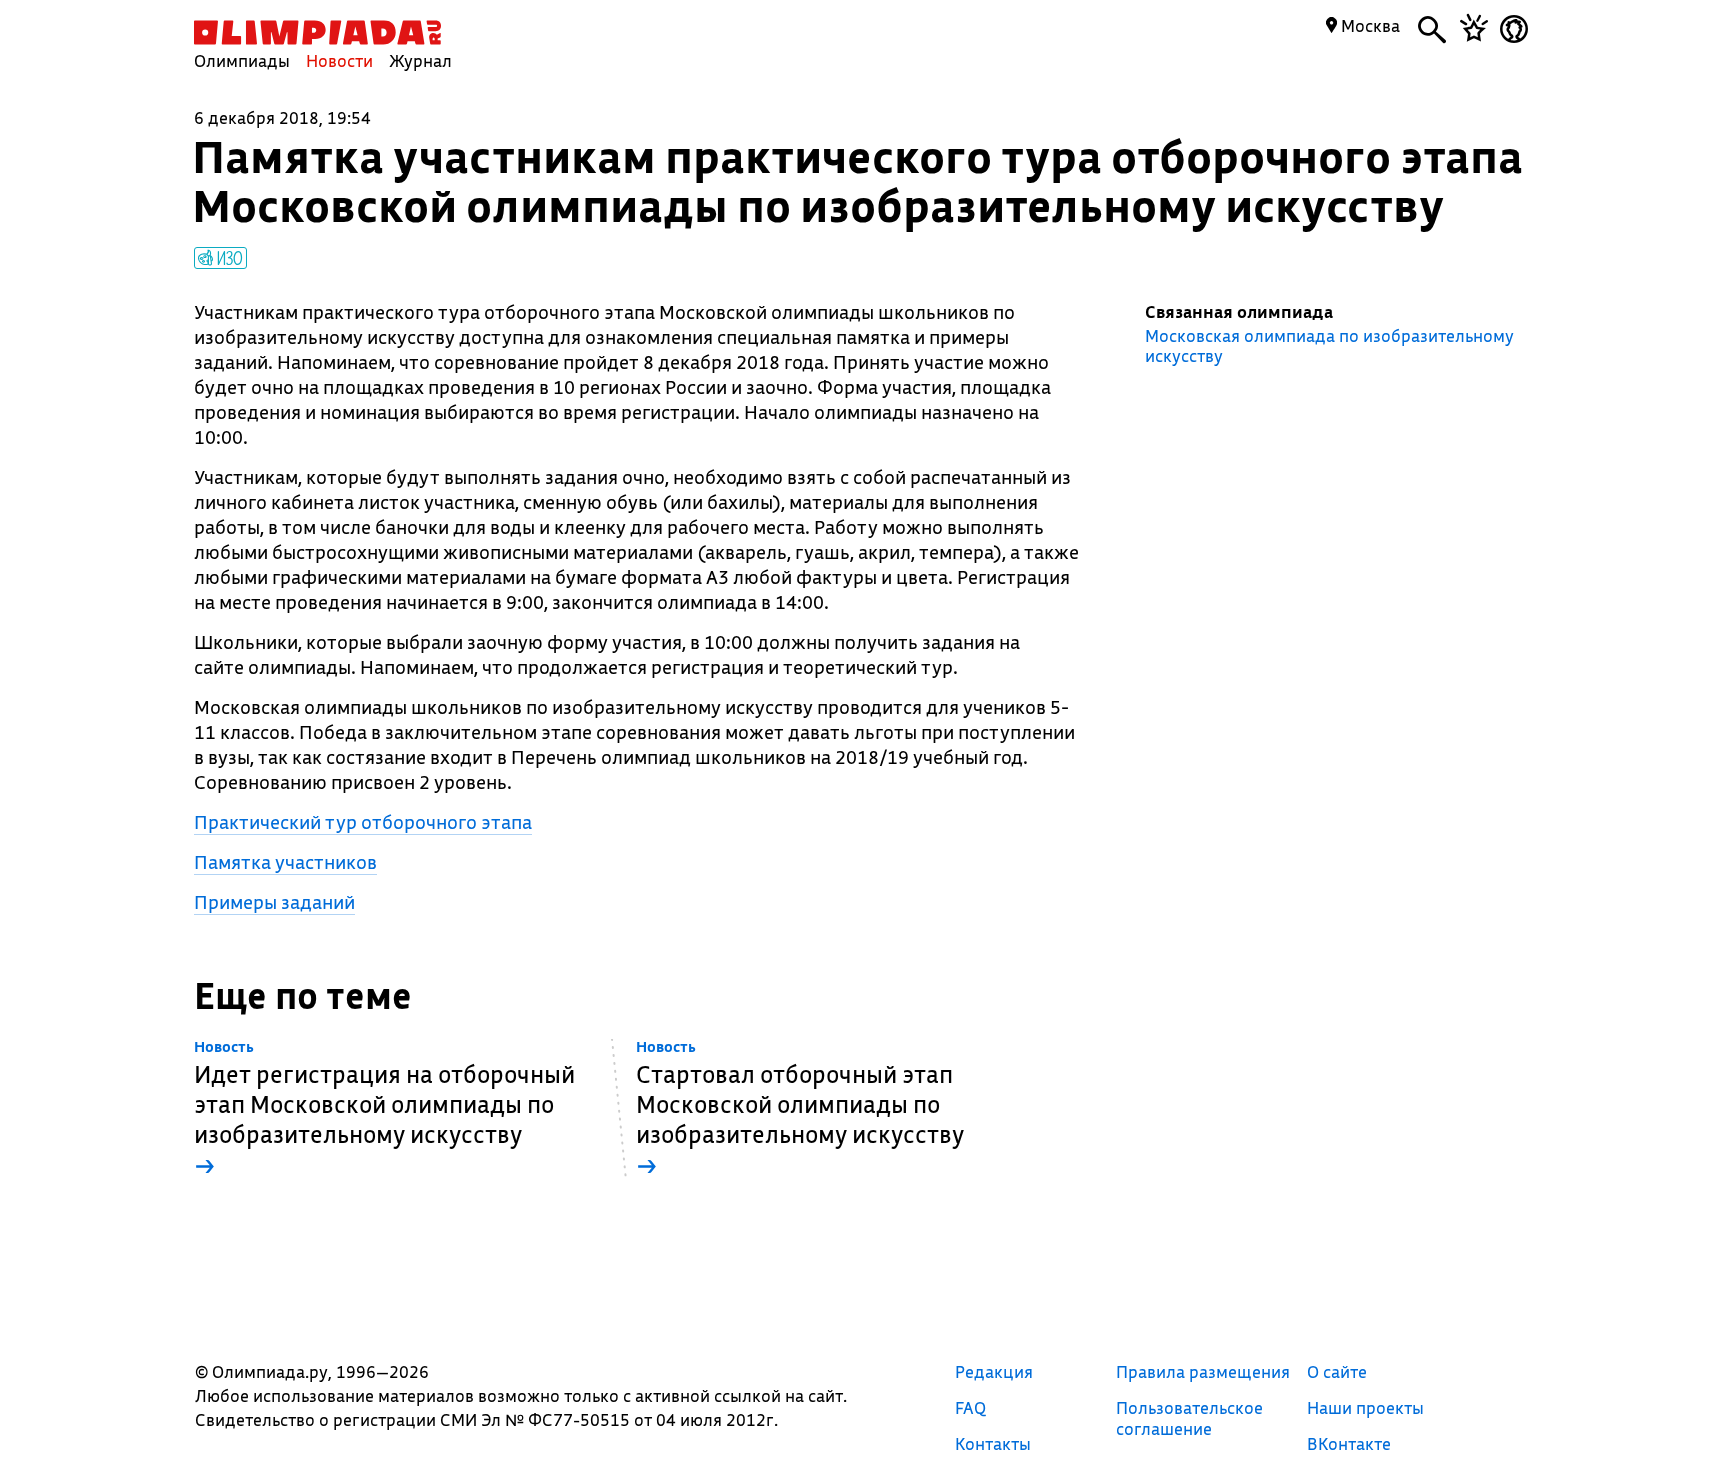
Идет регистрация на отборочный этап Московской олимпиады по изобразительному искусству (384, 1109)
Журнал (420, 60)
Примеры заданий (274, 902)
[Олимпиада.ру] (317, 32)
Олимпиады (242, 60)
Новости (339, 60)
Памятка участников (285, 862)
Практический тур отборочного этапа (363, 822)
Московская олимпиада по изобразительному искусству (1329, 346)
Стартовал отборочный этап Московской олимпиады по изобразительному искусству (800, 1109)
